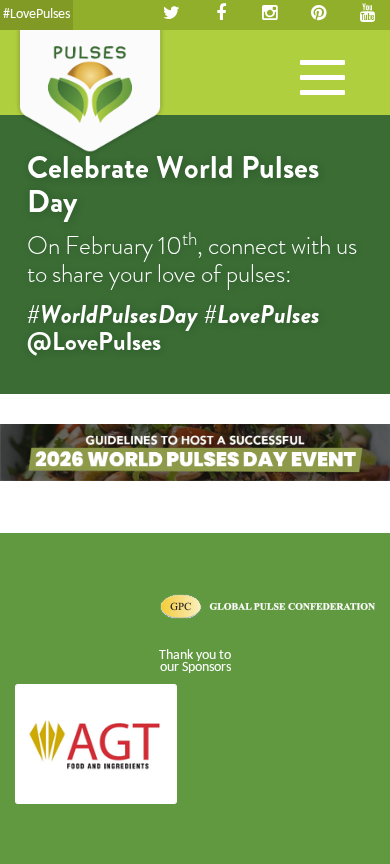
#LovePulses (36, 14)
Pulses (90, 93)
